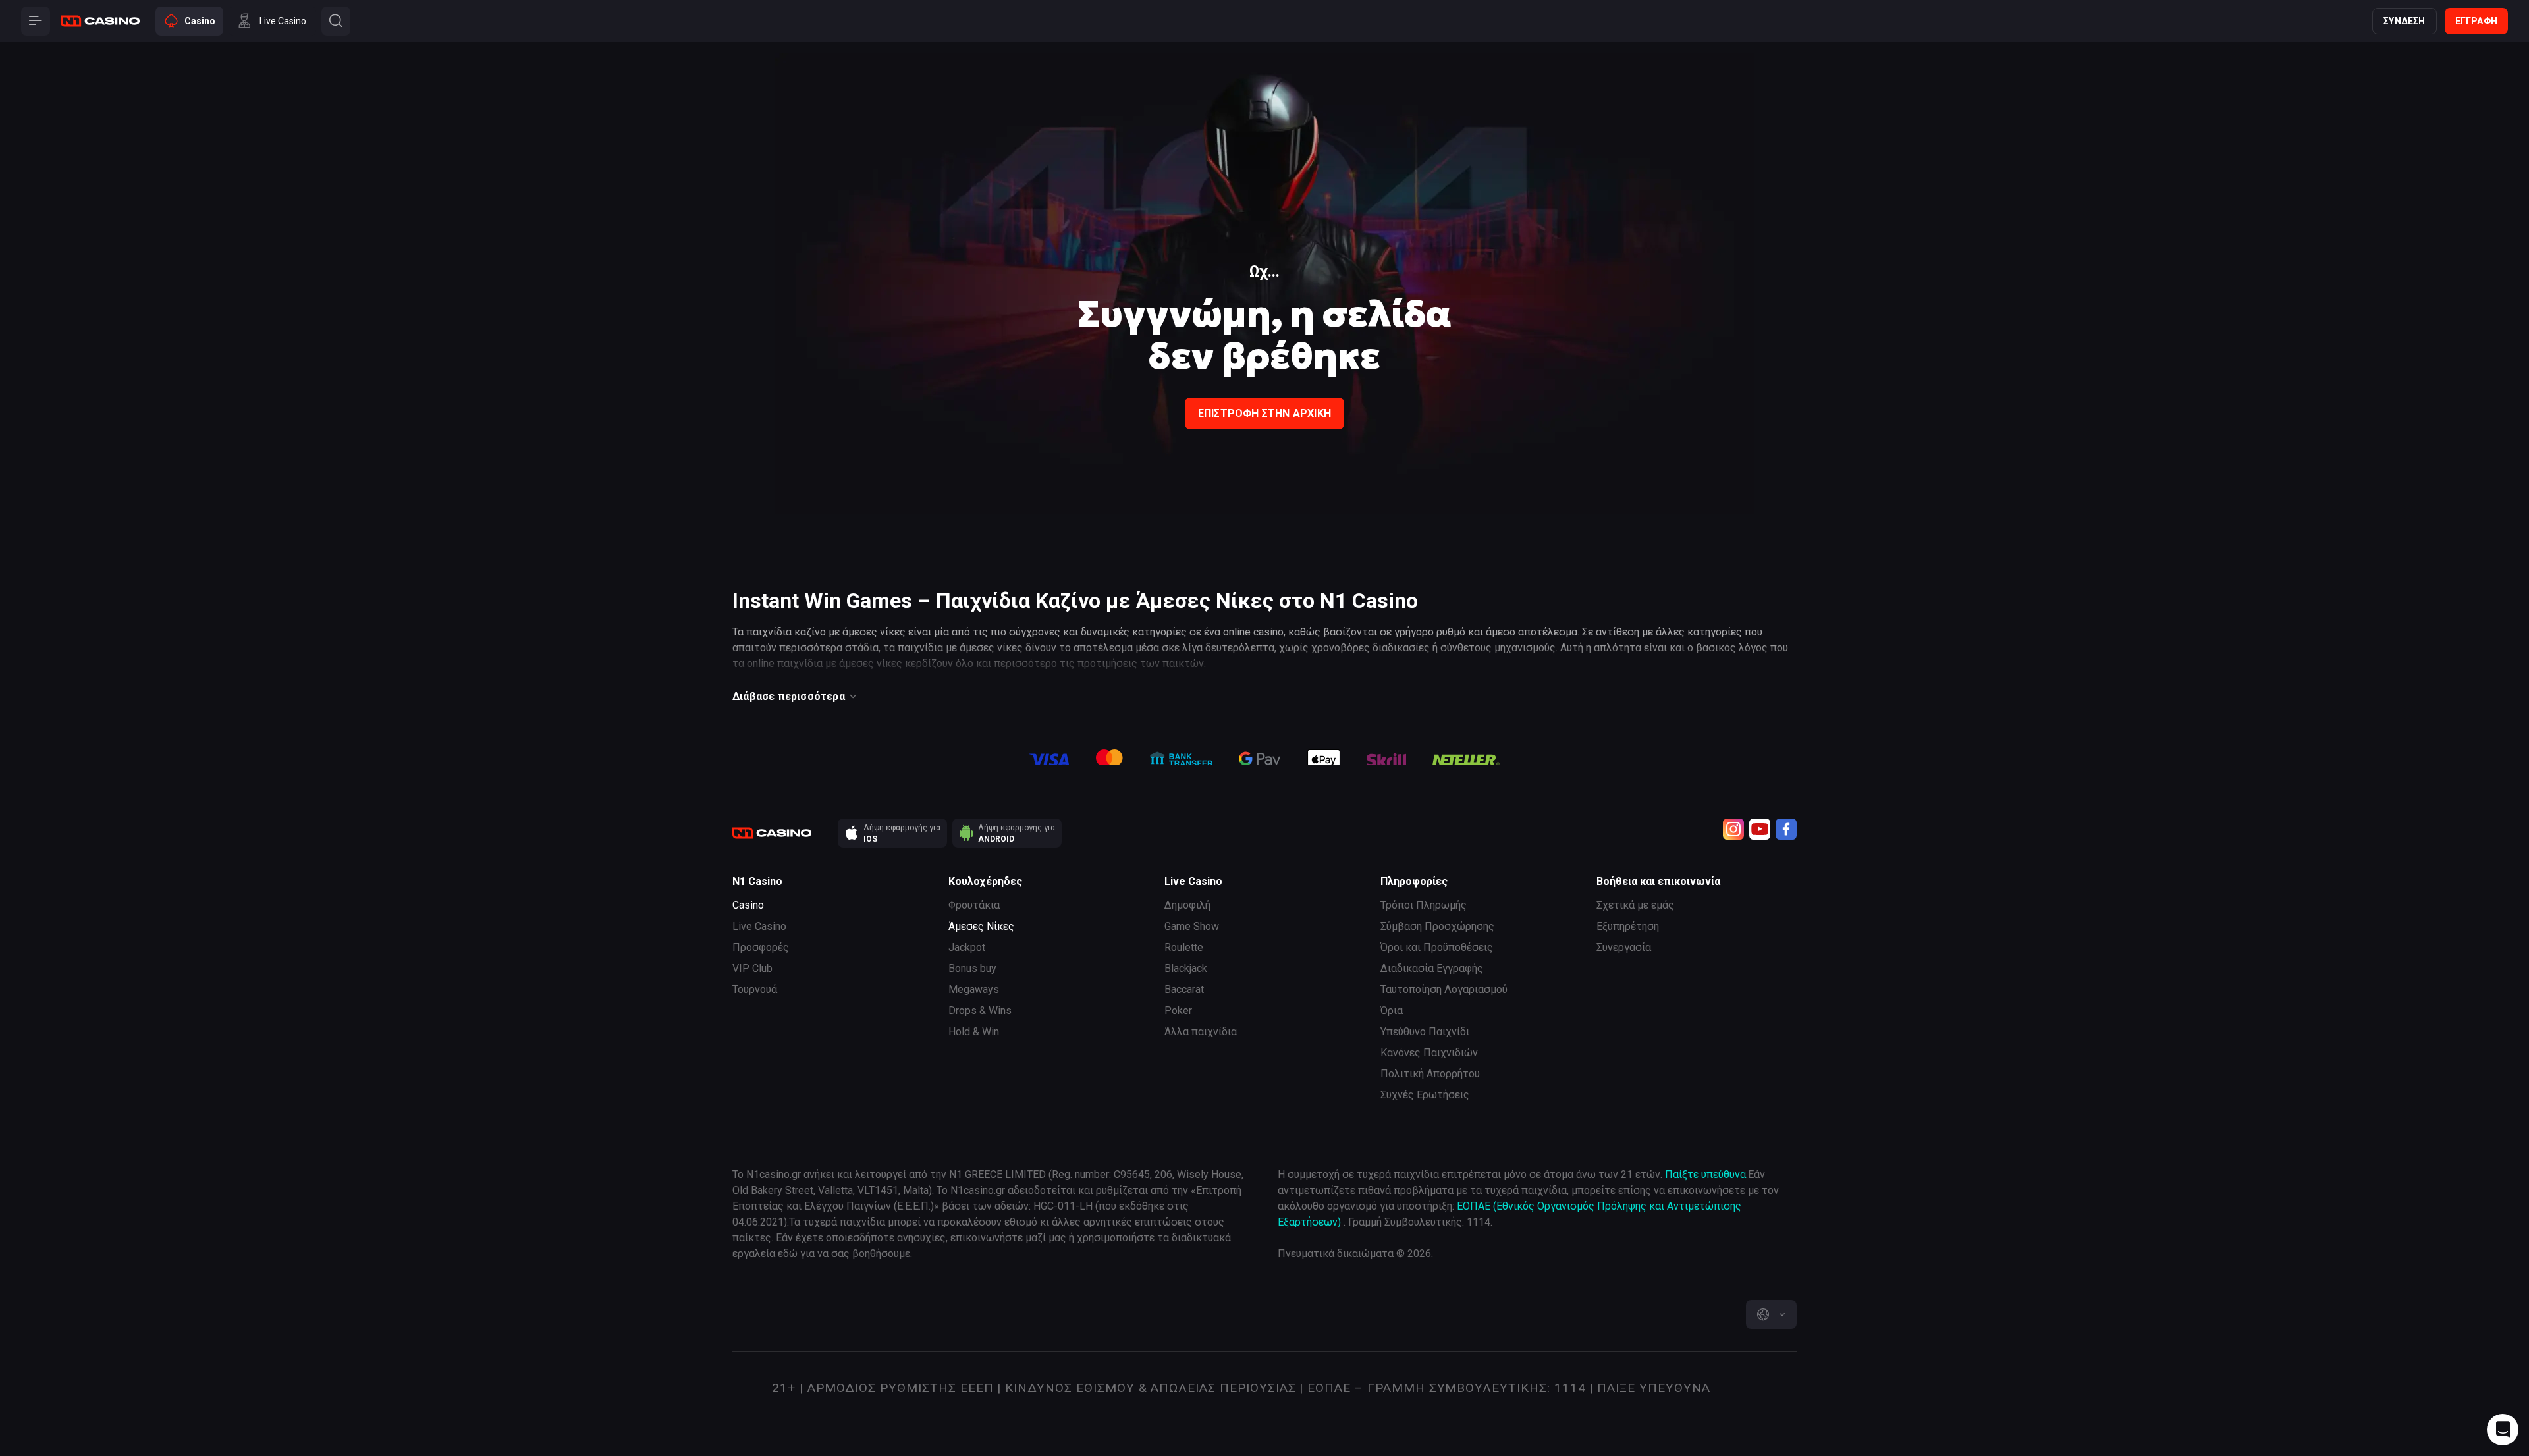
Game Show (1192, 926)
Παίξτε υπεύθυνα (1705, 1174)
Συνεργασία (1624, 947)
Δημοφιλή (1187, 905)
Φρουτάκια (974, 905)
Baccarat (1184, 989)
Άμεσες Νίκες (981, 926)
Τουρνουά (755, 989)
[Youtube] (1760, 829)
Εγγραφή (2476, 21)
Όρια (1392, 1011)
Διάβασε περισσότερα (789, 696)
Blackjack (1186, 968)
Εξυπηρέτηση (1628, 926)
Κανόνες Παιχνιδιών (1429, 1053)
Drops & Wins (980, 1011)
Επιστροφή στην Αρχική (1264, 413)
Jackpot (967, 947)
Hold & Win (974, 1032)
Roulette (1184, 947)
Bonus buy (972, 968)
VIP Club (752, 968)
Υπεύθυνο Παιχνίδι (1425, 1032)
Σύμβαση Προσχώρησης (1437, 926)
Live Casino (759, 926)
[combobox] (1771, 1314)
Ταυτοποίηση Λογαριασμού (1444, 989)
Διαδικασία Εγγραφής (1432, 968)
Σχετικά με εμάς (1635, 905)
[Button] (36, 21)
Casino (748, 905)
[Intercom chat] (2503, 1430)
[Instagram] (1733, 829)
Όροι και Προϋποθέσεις (1437, 947)
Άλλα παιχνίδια (1201, 1032)
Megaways (974, 989)
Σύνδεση (2404, 21)
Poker (1178, 1011)
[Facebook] (1786, 829)
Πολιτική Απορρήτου (1430, 1074)
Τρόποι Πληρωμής (1424, 905)
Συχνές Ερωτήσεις (1425, 1095)
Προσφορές (761, 947)
